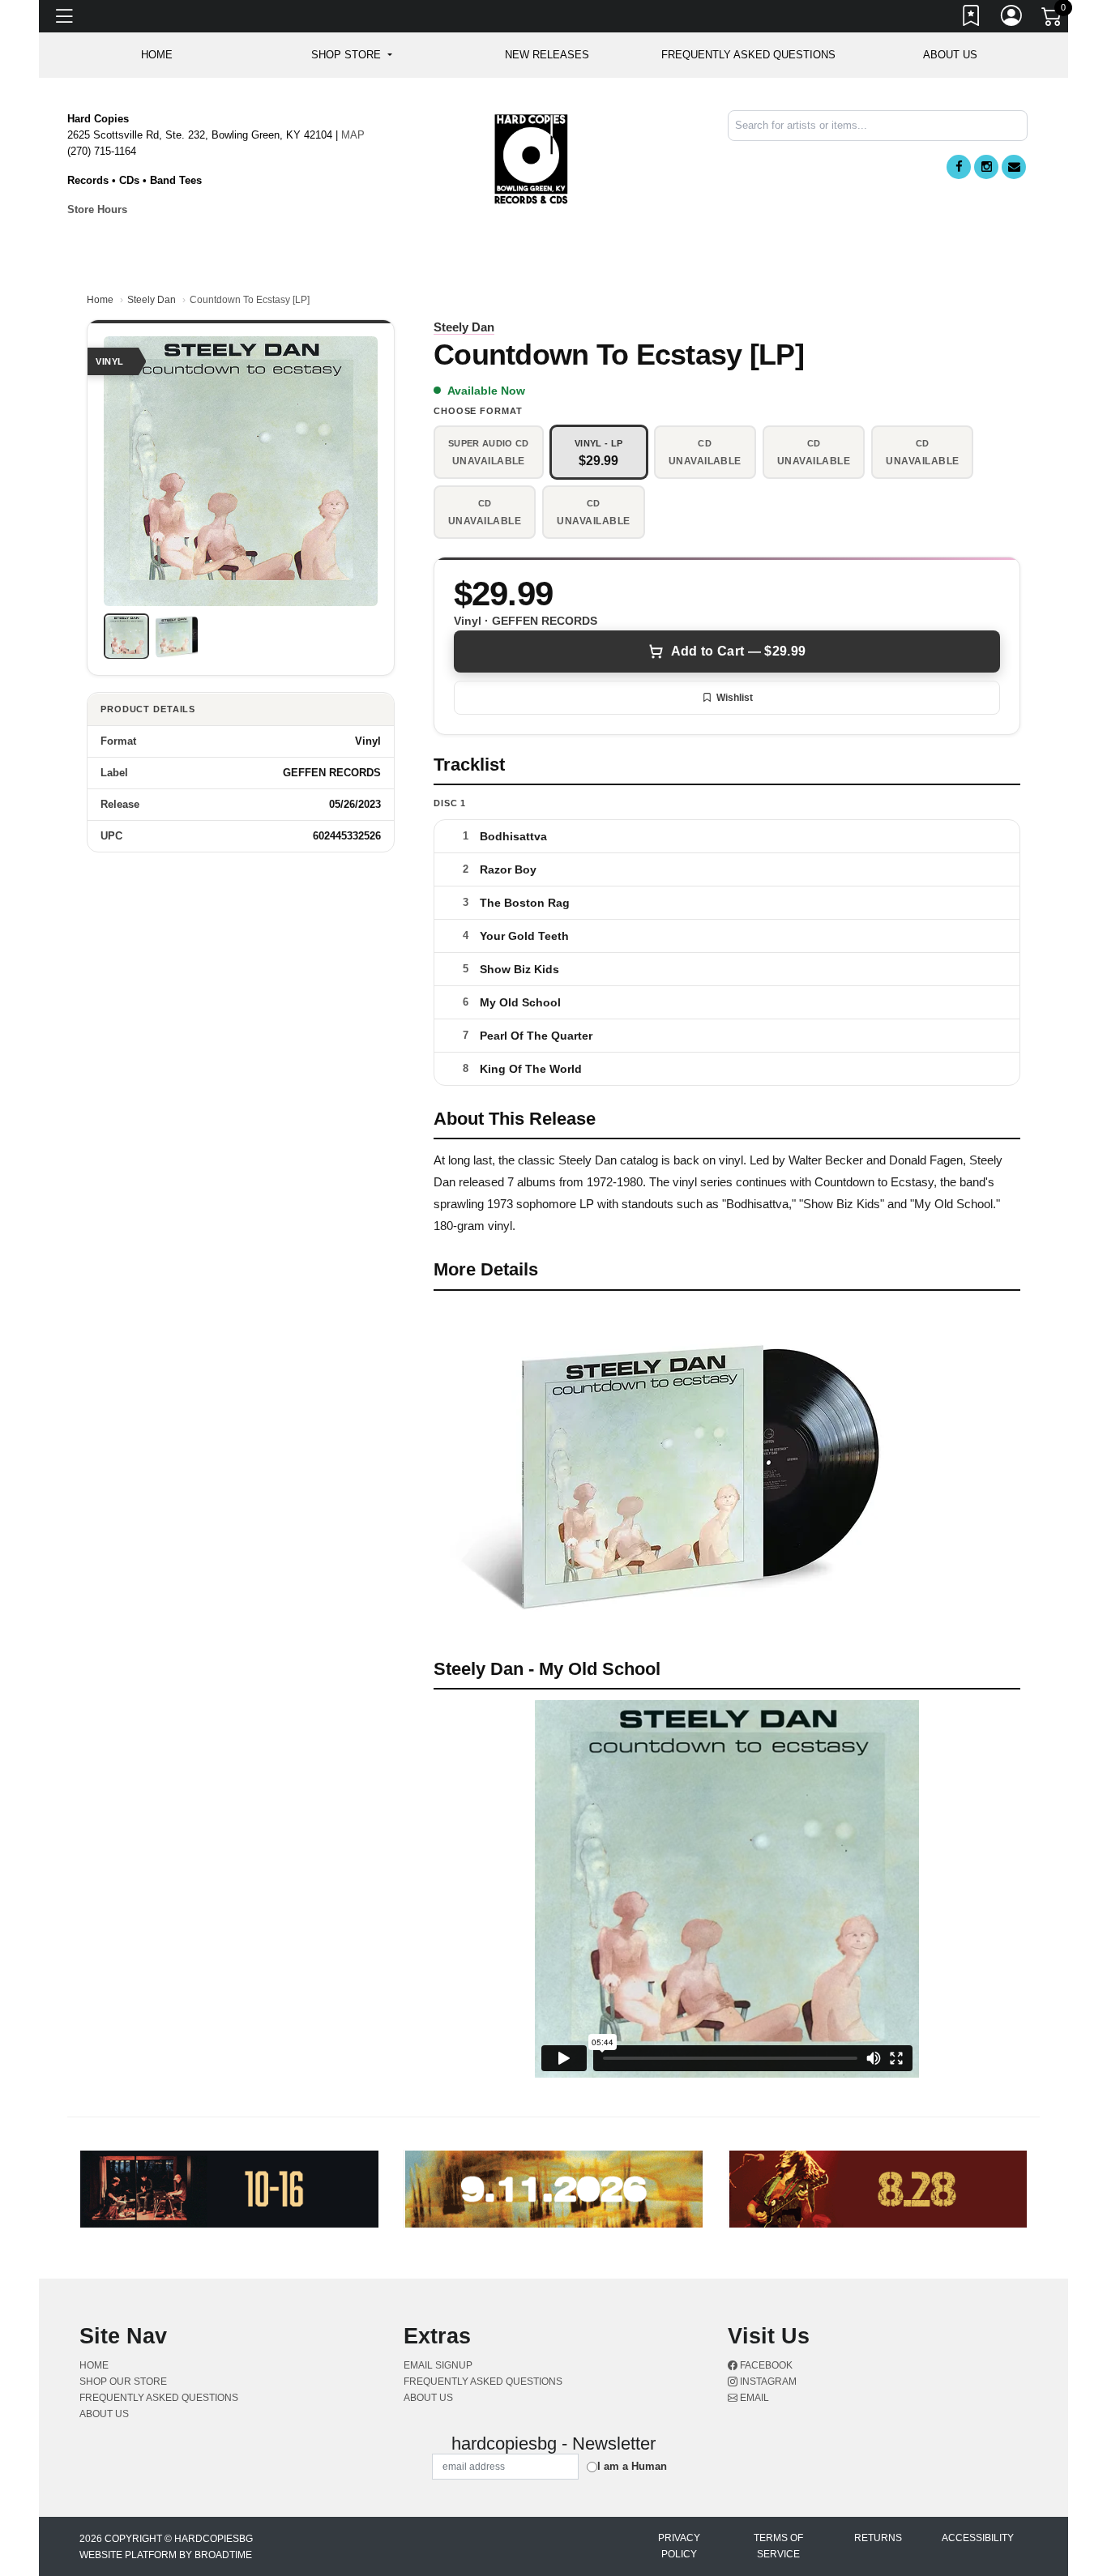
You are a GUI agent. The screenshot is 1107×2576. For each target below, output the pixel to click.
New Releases (547, 55)
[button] (351, 55)
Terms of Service (778, 2546)
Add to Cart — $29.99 (738, 651)
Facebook (765, 2365)
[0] (1053, 19)
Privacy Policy (679, 2546)
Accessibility (978, 2538)
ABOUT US (950, 55)
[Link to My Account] (1012, 19)
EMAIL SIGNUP (438, 2365)
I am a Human (632, 2466)
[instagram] (986, 167)
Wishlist (735, 698)
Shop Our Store (123, 2382)
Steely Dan (152, 300)
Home (100, 300)
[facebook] (959, 167)
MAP (353, 135)
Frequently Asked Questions (748, 55)
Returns (878, 2538)
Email (753, 2398)
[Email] (1014, 167)
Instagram (767, 2382)
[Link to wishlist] (972, 19)
